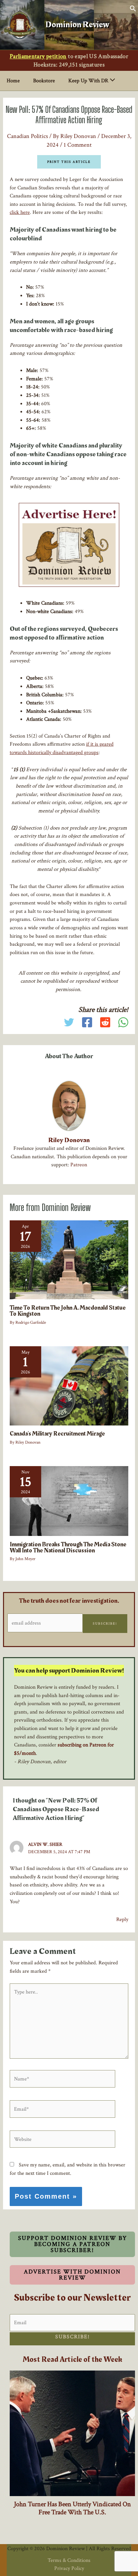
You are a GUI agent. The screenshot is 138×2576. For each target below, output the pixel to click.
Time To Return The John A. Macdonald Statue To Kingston (68, 1311)
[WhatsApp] (123, 1022)
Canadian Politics (27, 136)
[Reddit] (105, 1022)
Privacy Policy (69, 2568)
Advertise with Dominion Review (72, 2275)
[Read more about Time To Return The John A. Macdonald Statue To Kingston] (69, 1259)
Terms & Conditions (69, 2560)
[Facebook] (87, 1022)
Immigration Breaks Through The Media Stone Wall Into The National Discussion (68, 1548)
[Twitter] (69, 1022)
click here (20, 212)
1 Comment (78, 145)
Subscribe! (105, 1624)
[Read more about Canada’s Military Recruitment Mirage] (69, 1385)
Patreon (79, 1165)
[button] (133, 10)
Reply (122, 1919)
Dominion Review (77, 25)
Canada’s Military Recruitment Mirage (57, 1434)
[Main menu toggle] (134, 25)
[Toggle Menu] (111, 81)
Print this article (69, 162)
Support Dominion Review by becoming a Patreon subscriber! (73, 2244)
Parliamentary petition (38, 56)
